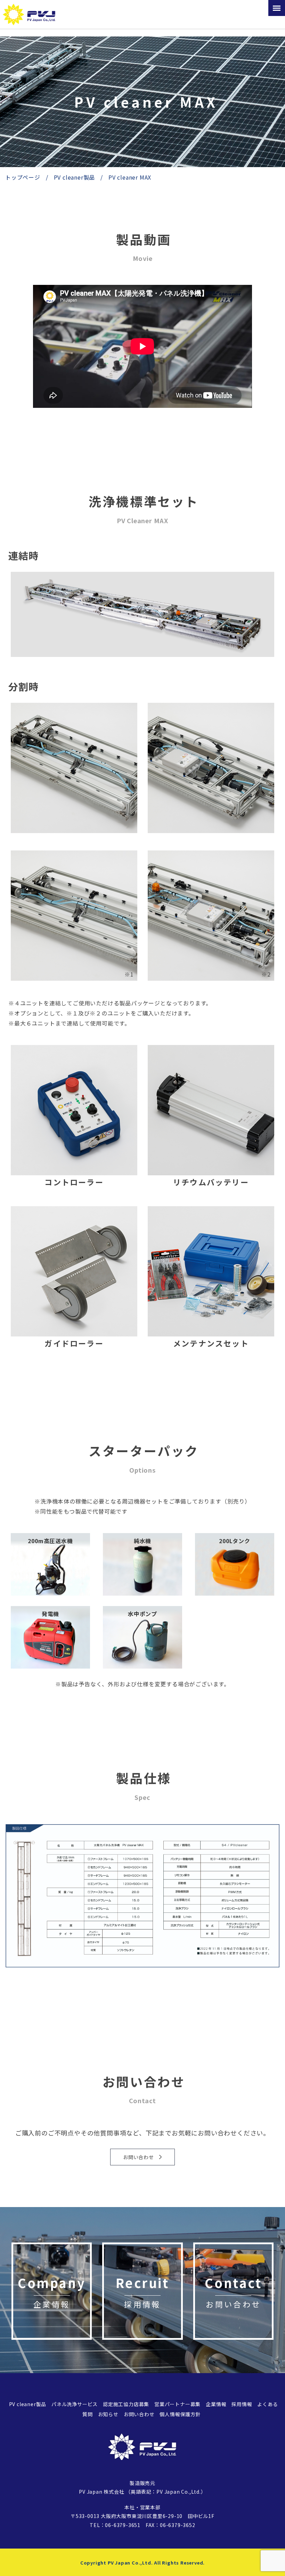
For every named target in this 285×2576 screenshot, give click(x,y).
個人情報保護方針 (180, 2414)
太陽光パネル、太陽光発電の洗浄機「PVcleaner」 (31, 14)
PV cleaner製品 (75, 177)
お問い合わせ (139, 2414)
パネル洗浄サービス (75, 2404)
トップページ (23, 177)
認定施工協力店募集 (126, 2404)
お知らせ (108, 2414)
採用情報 (242, 2404)
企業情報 (216, 2404)
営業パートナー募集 (177, 2404)
